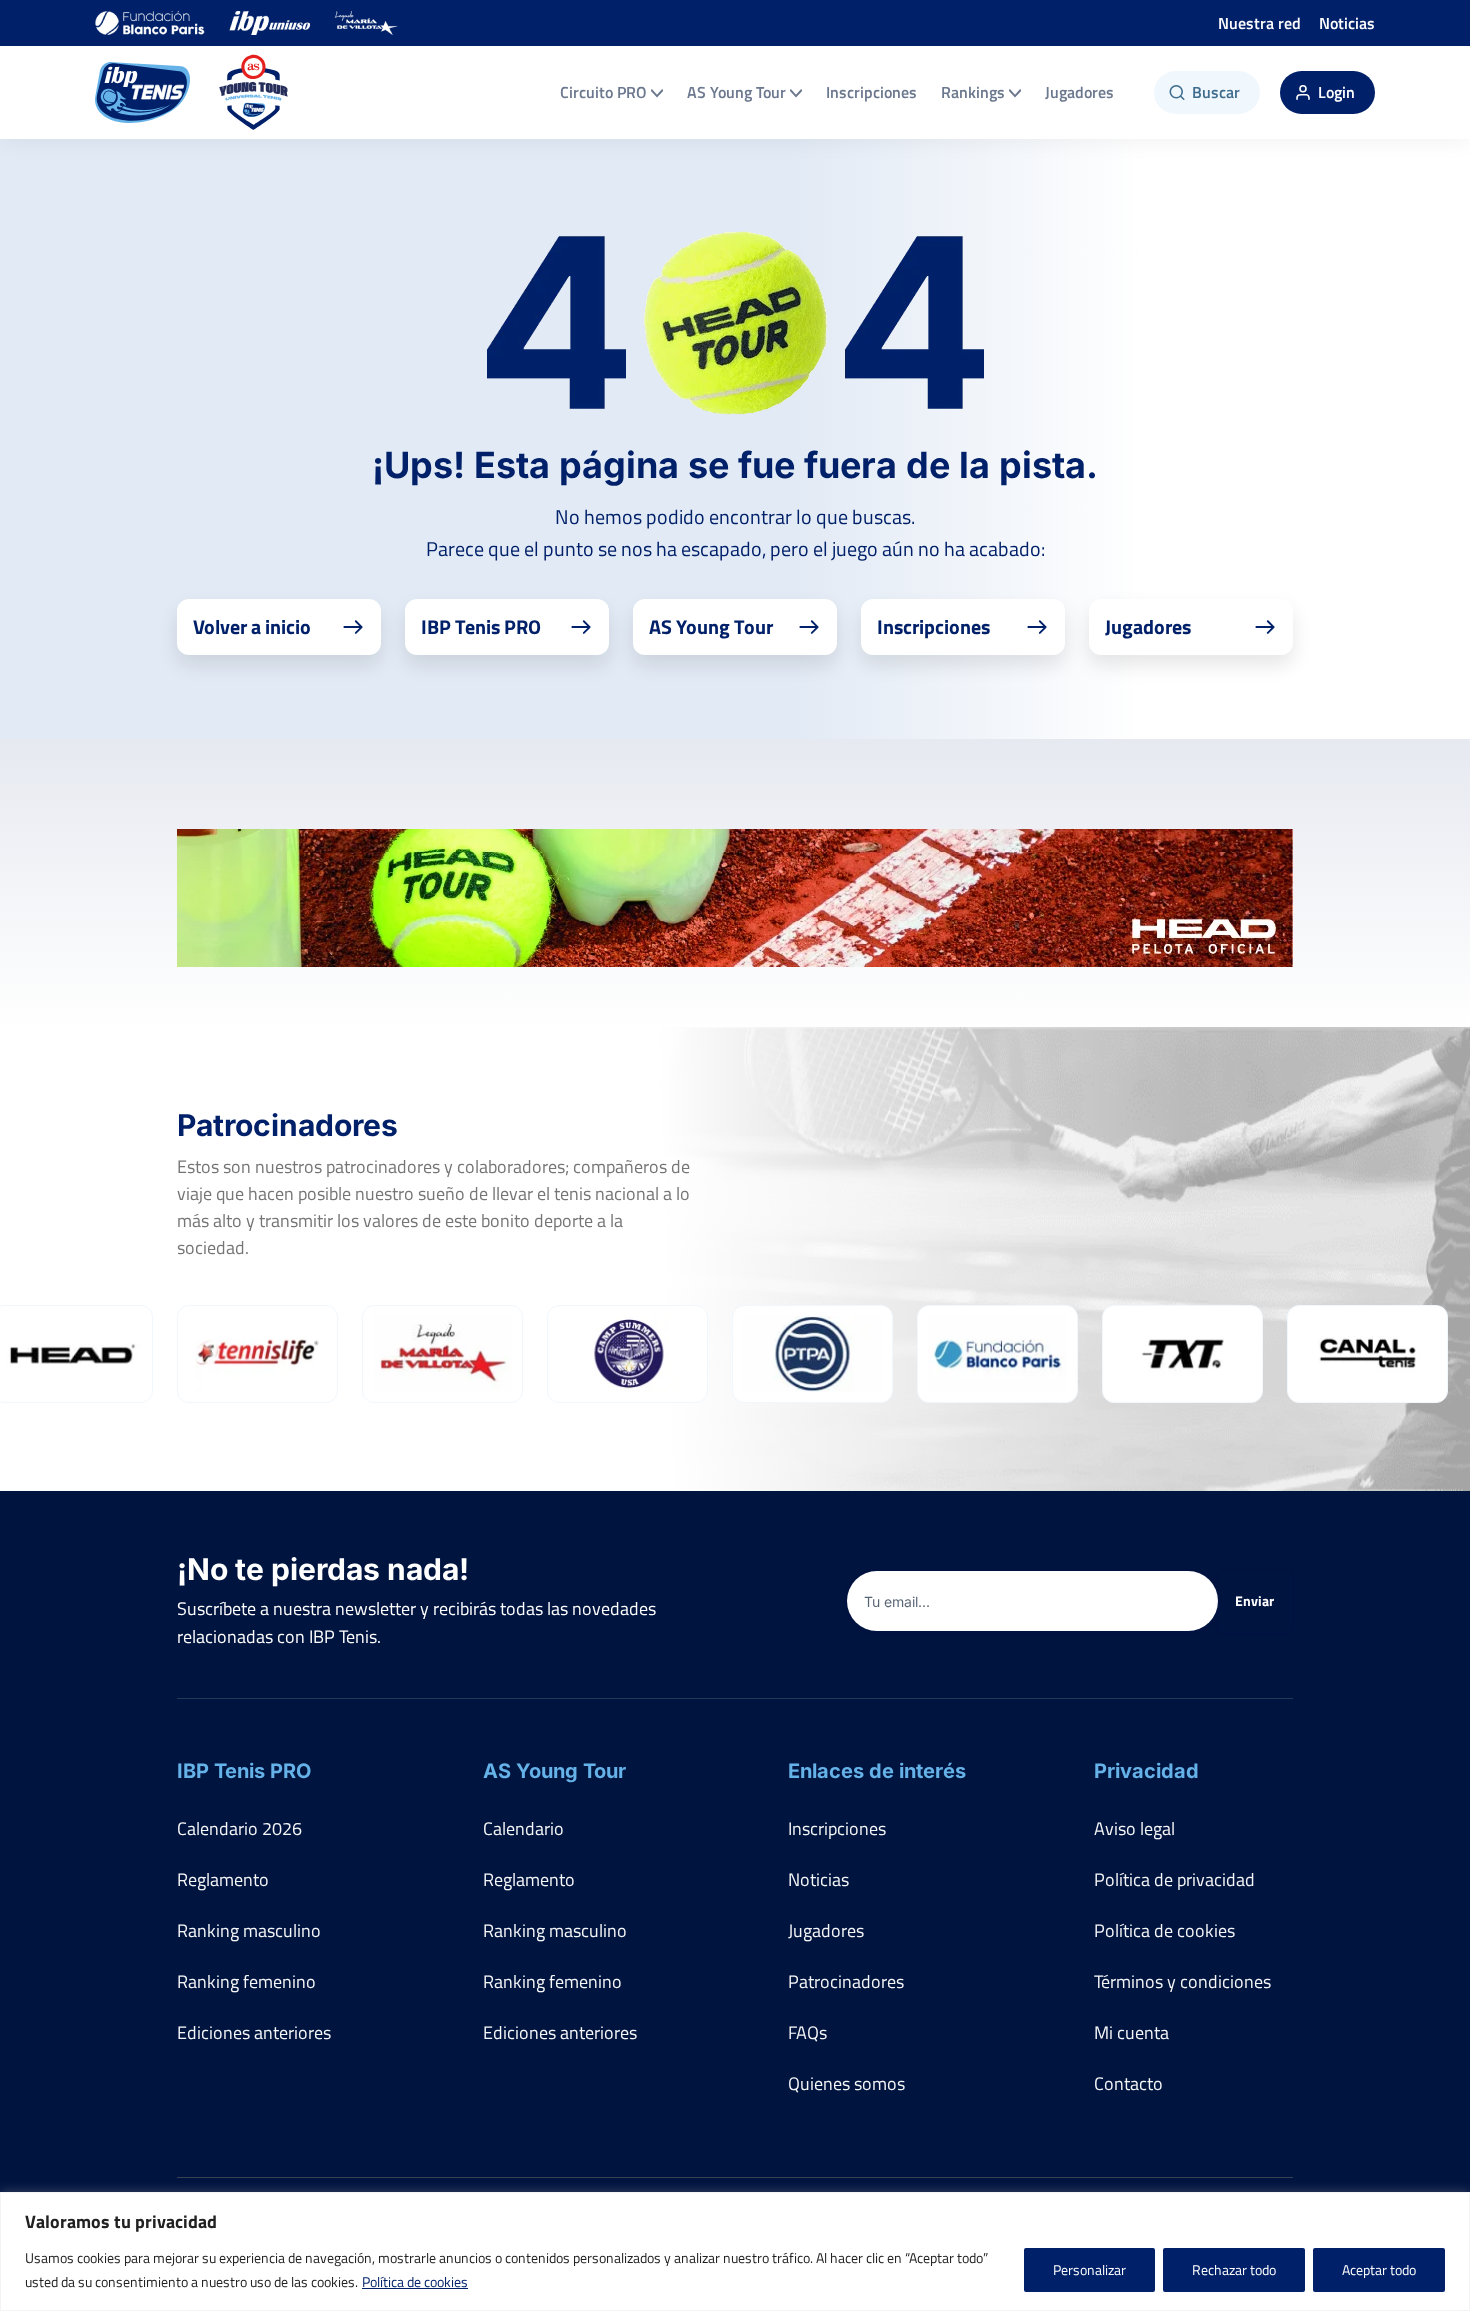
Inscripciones (871, 92)
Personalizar (1089, 2269)
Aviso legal (1134, 1828)
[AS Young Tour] (254, 92)
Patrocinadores (846, 1981)
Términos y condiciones (1182, 1981)
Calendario (523, 1828)
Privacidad (1146, 1771)
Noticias (1347, 23)
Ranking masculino (249, 1930)
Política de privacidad (1174, 1879)
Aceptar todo (1379, 2269)
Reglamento (223, 1879)
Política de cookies (415, 2281)
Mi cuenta (1131, 2032)
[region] (735, 2251)
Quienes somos (846, 2083)
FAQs (807, 2032)
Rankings (973, 92)
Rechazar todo (1234, 2269)
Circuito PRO (603, 92)
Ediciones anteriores (254, 2032)
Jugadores (1079, 92)
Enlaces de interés (877, 1771)
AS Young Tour (736, 92)
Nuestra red (1259, 23)
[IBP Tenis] (142, 92)
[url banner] (735, 898)
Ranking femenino (246, 1981)
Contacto (1128, 2083)
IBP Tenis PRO (244, 1771)
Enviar (1254, 1600)
